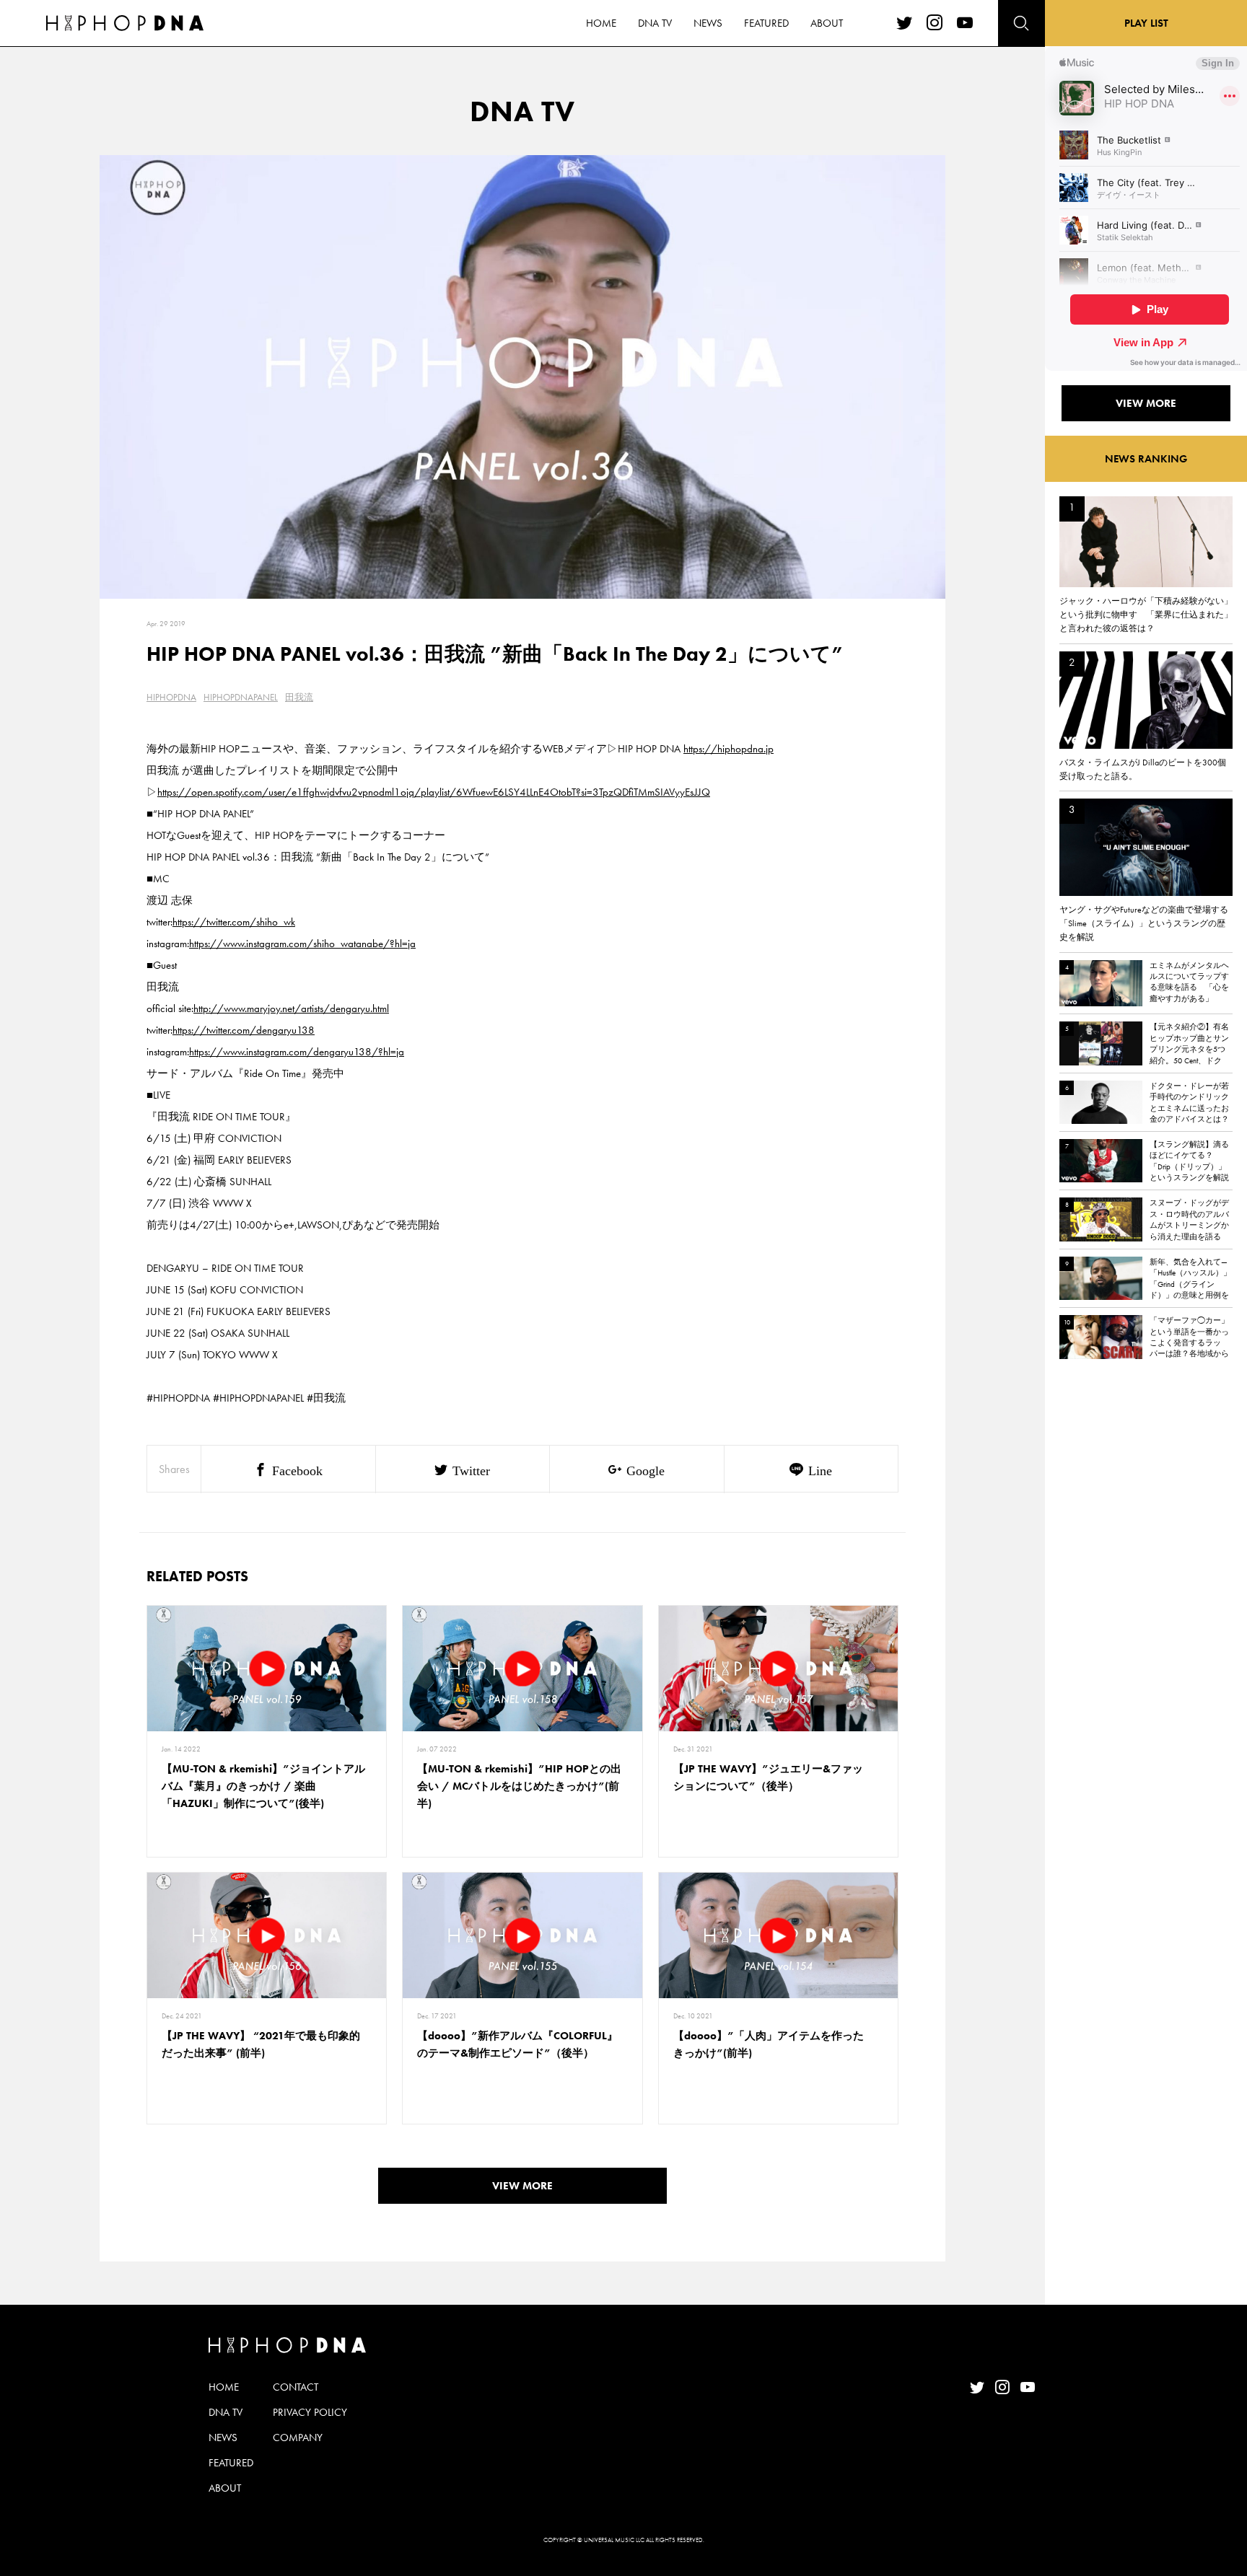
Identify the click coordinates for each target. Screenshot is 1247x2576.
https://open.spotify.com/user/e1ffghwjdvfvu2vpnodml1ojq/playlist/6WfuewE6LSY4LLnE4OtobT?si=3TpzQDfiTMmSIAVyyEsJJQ (434, 792)
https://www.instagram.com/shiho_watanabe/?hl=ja (302, 944)
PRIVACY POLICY (310, 2412)
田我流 (299, 697)
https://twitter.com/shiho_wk (234, 922)
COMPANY (298, 2437)
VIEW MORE (522, 2186)
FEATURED (766, 23)
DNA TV (655, 23)
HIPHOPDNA (171, 697)
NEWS (708, 23)
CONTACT (296, 2387)
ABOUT (827, 23)
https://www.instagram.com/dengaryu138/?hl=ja (297, 1052)
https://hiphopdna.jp (728, 749)
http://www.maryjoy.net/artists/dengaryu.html (291, 1008)
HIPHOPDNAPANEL (241, 697)
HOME (601, 23)
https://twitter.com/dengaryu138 (244, 1030)
